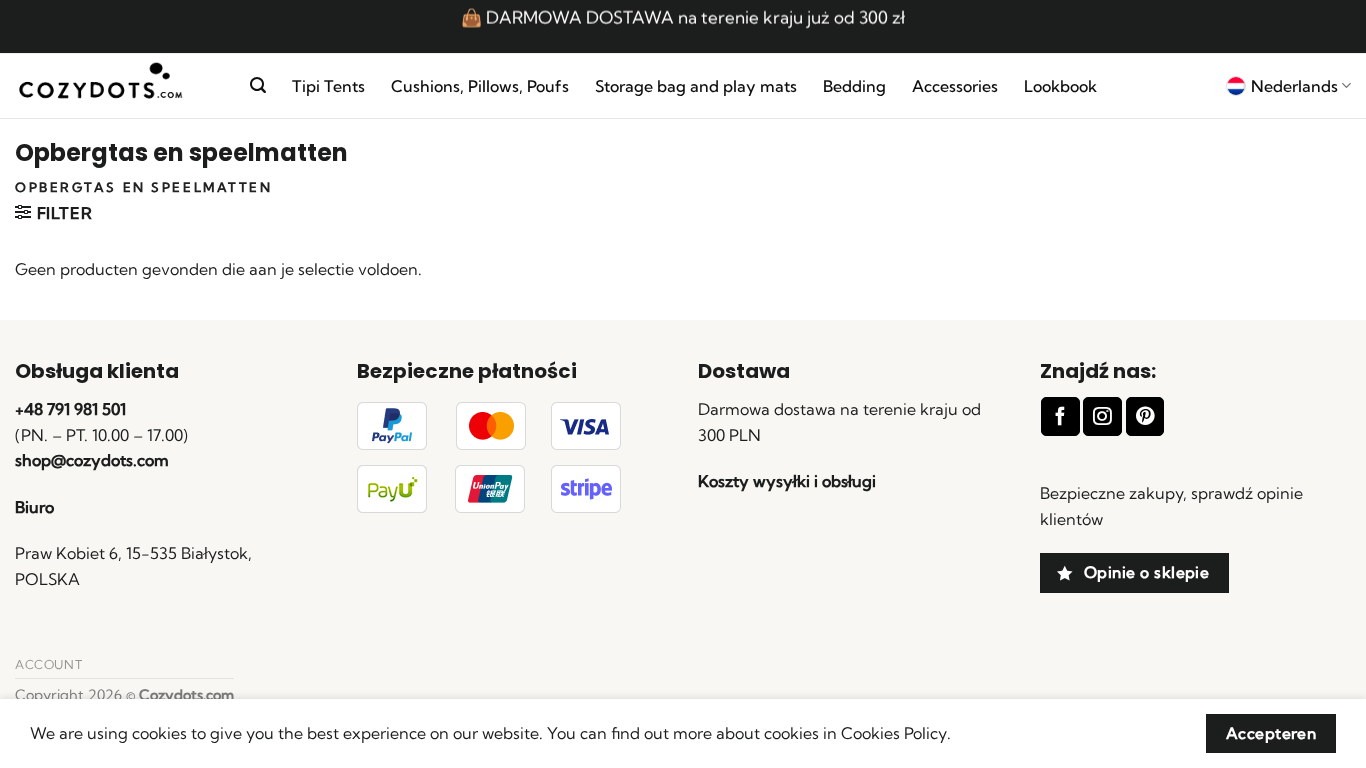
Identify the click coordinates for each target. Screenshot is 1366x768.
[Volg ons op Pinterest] (1145, 416)
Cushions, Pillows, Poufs (480, 86)
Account (48, 664)
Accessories (955, 86)
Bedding (854, 86)
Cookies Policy (894, 733)
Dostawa (744, 371)
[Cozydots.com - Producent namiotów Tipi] (117, 86)
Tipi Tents (328, 86)
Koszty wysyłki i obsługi (787, 481)
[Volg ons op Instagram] (1102, 416)
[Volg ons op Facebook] (1060, 416)
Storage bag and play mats (696, 86)
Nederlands (1294, 86)
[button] (258, 85)
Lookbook (1060, 86)
